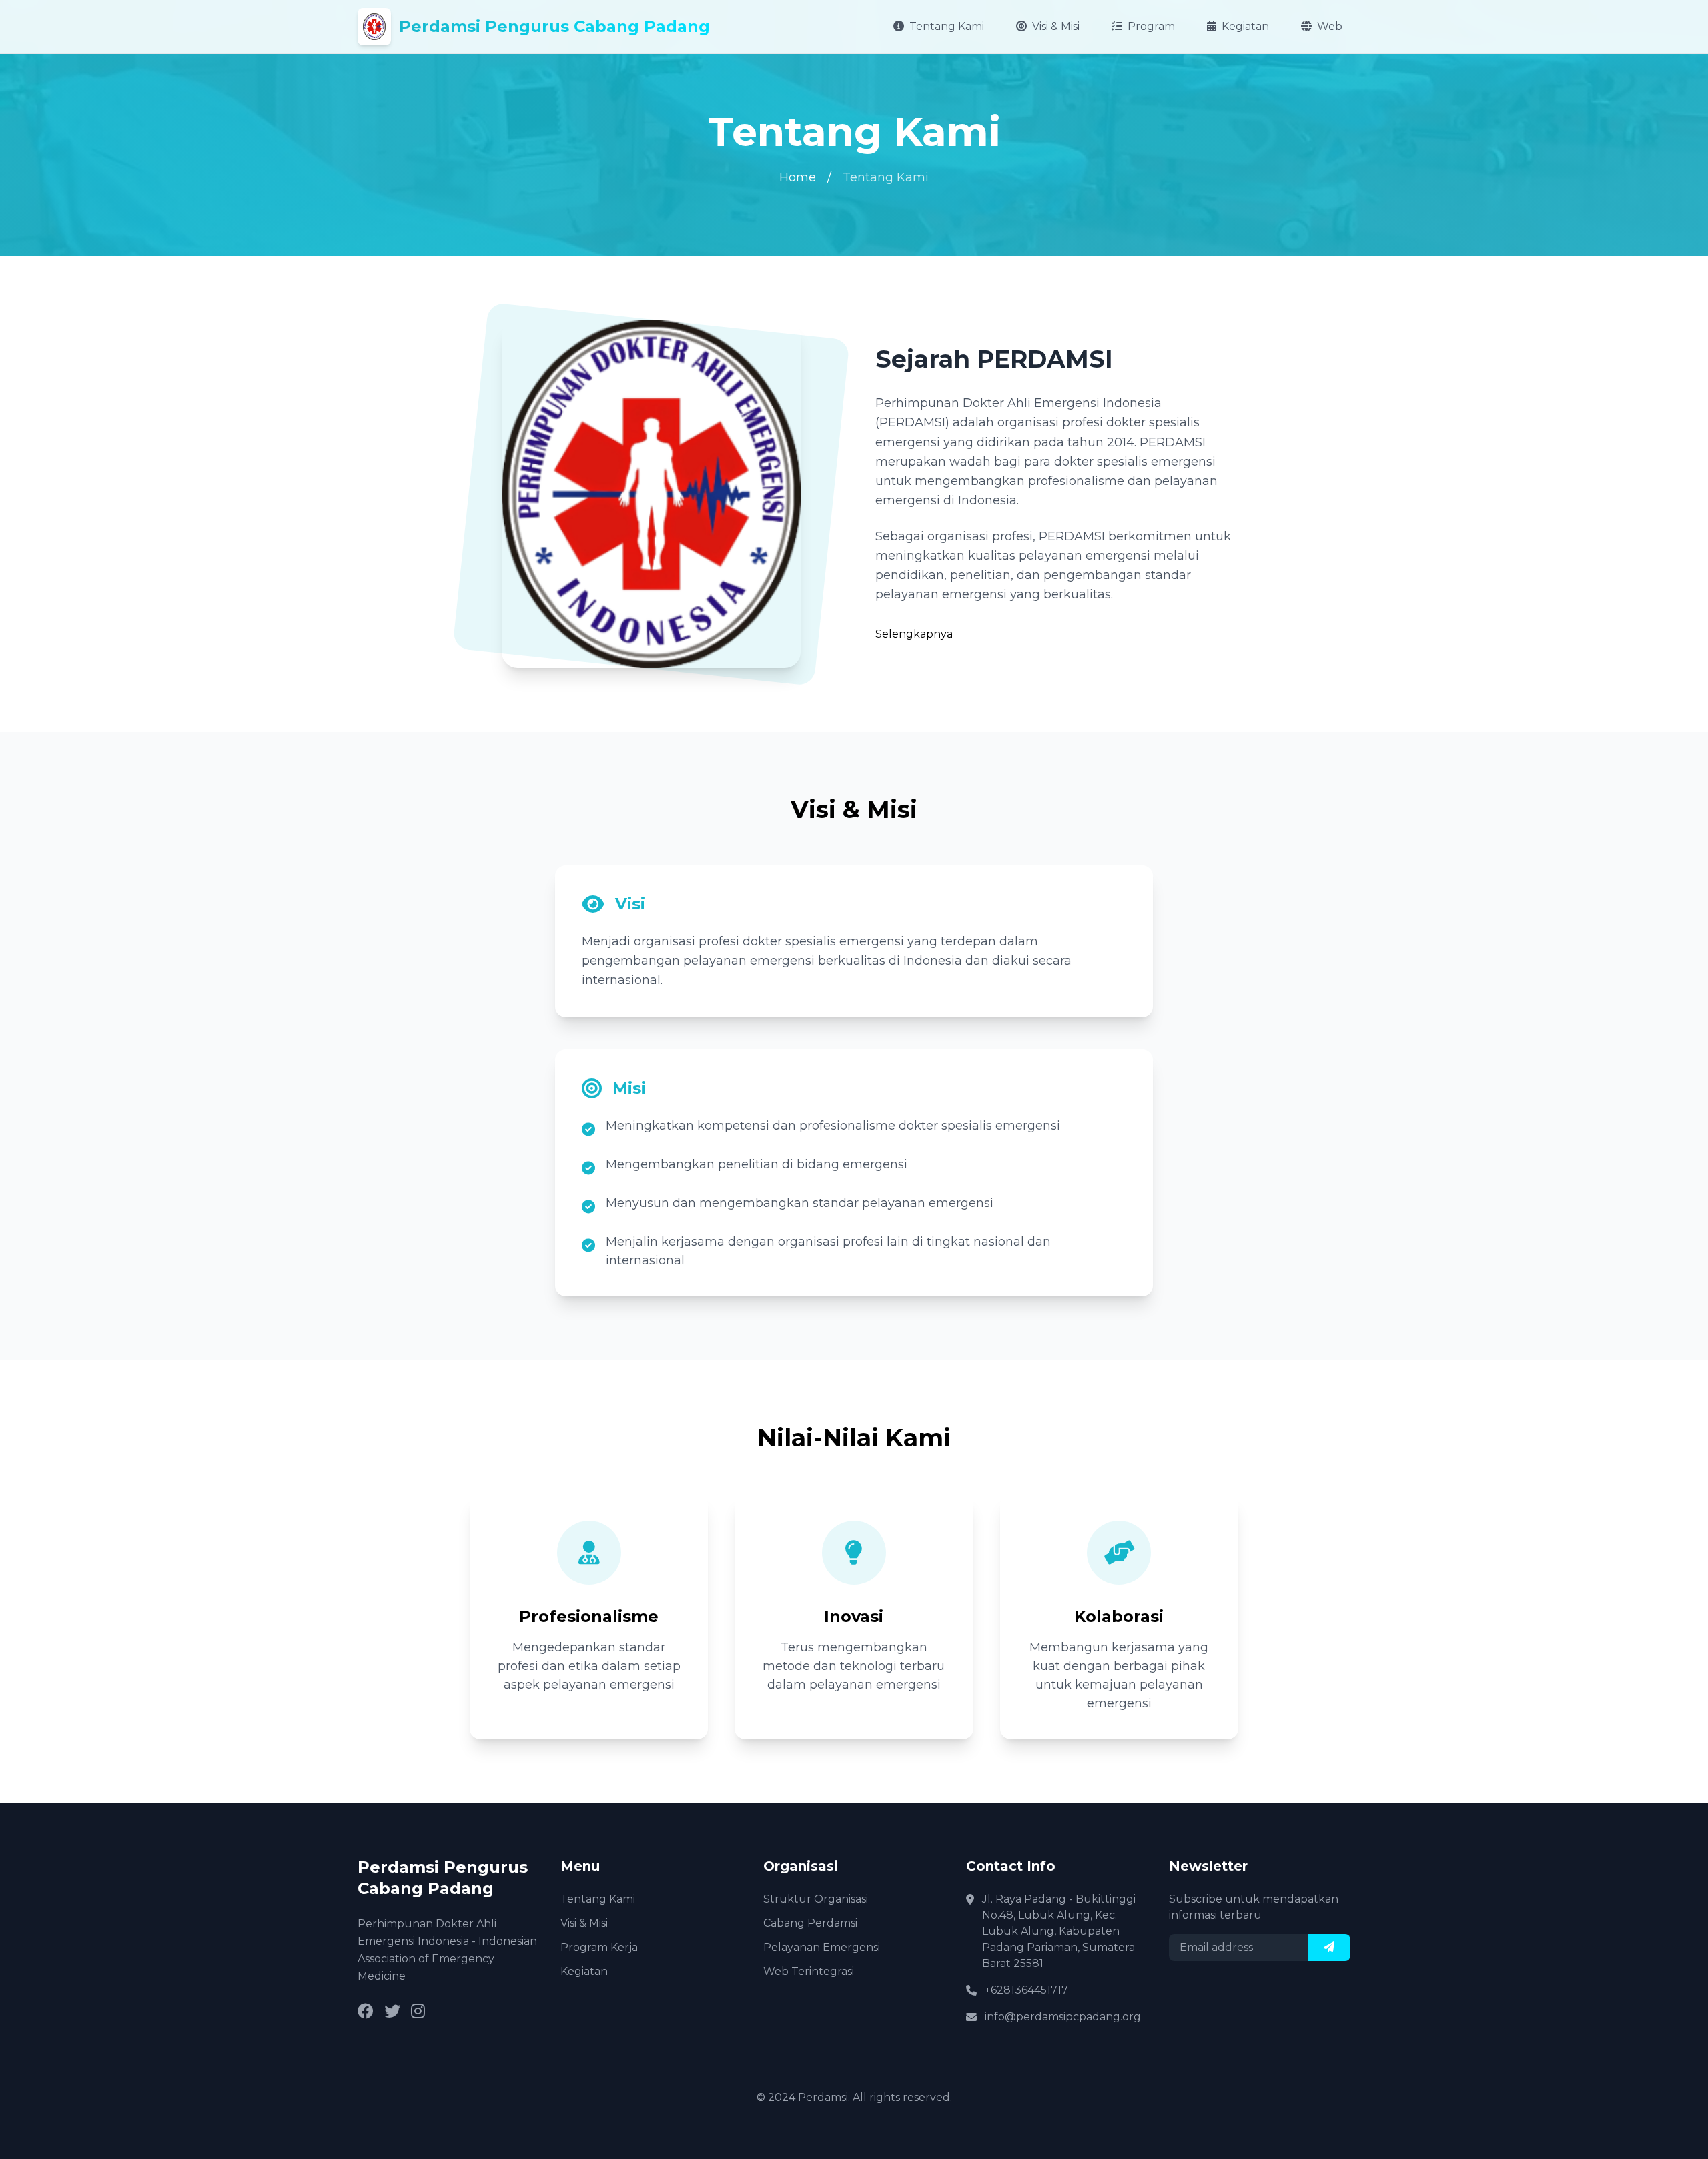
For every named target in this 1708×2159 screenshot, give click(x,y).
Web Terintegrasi (809, 1971)
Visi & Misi (1056, 26)
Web (1330, 26)
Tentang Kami (947, 26)
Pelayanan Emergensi (822, 1947)
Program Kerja (599, 1947)
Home (798, 177)
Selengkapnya (914, 634)
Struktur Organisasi (816, 1899)
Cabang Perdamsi (810, 1923)
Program (1151, 26)
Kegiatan (1245, 26)
